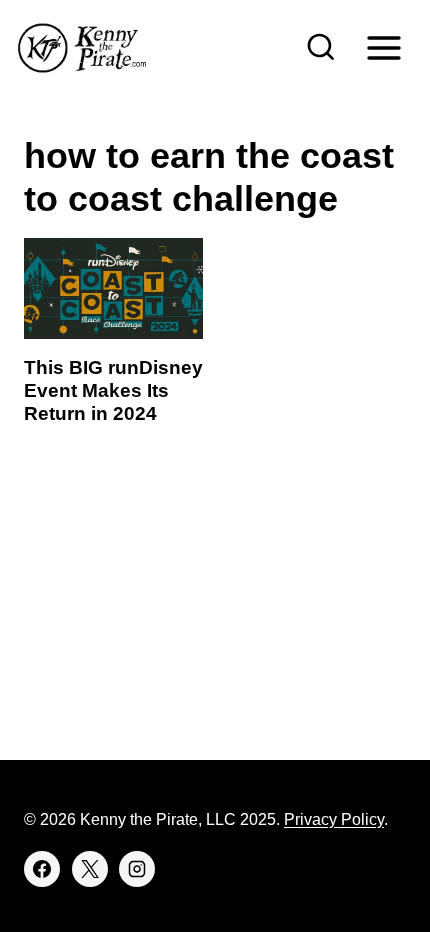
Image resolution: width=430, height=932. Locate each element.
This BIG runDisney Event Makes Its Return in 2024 (113, 390)
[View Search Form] (321, 48)
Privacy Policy (334, 819)
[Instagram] (137, 869)
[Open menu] (383, 47)
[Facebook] (42, 869)
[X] (90, 869)
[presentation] (113, 288)
